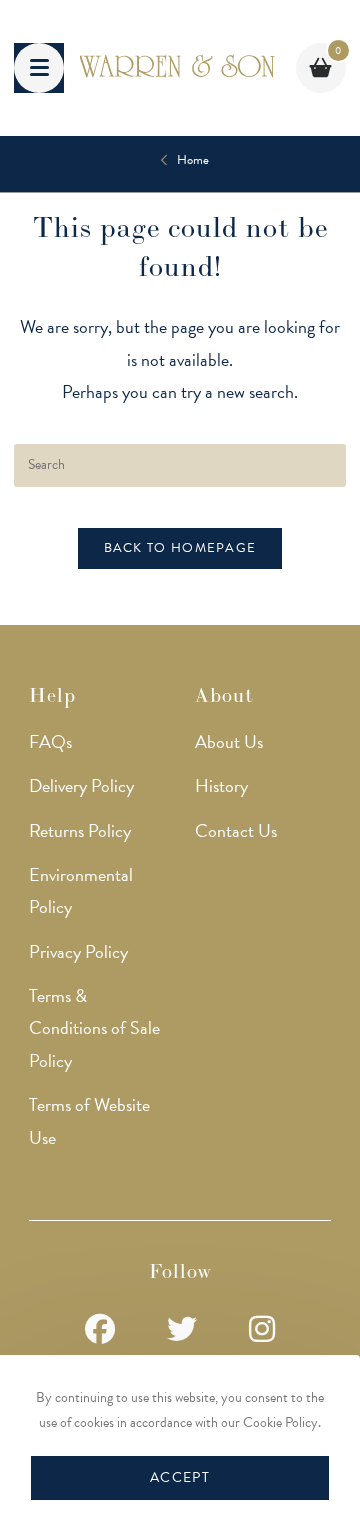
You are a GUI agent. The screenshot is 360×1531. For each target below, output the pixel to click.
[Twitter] (182, 1330)
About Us (229, 741)
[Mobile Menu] (39, 68)
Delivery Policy (81, 785)
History (221, 785)
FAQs (50, 741)
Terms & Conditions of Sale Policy (94, 1028)
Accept (180, 1477)
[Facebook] (100, 1330)
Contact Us (236, 830)
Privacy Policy (78, 951)
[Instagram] (262, 1330)
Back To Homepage (180, 548)
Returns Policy (80, 830)
